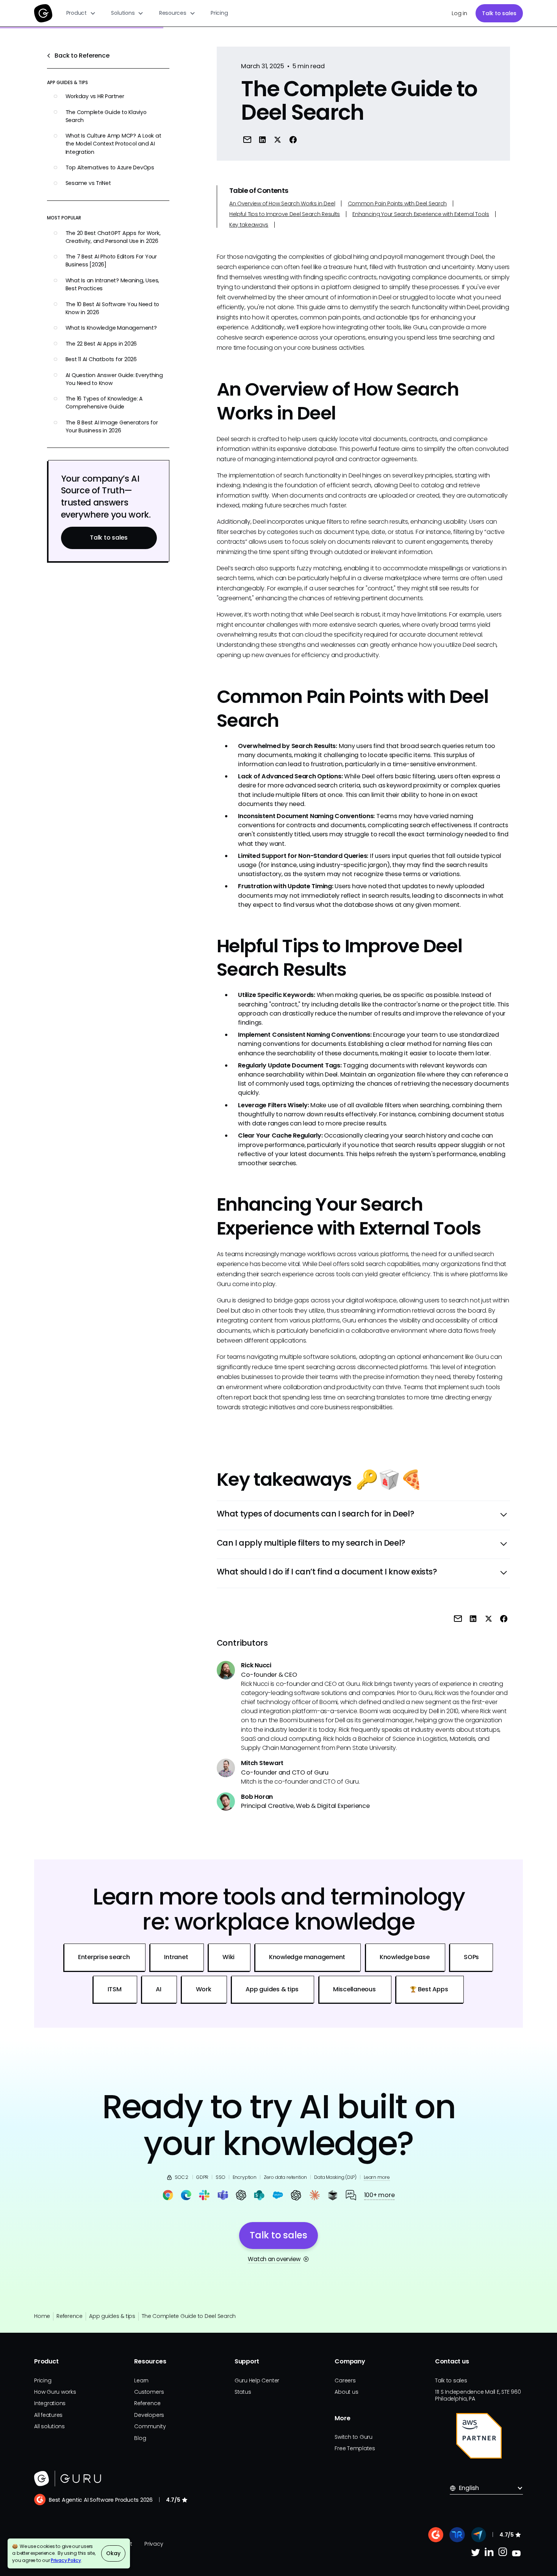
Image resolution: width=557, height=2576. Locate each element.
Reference (70, 2316)
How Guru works (55, 2392)
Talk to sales (499, 13)
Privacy (154, 2544)
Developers (149, 2415)
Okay (113, 2553)
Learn (141, 2380)
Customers (149, 2392)
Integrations (50, 2403)
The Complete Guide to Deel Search (189, 2316)
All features (48, 2415)
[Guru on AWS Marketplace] (479, 2436)
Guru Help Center (257, 2380)
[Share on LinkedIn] (263, 139)
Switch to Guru (354, 2437)
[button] (81, 13)
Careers (345, 2380)
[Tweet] (278, 139)
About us (346, 2392)
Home (42, 2316)
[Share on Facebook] (293, 139)
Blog (140, 2438)
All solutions (49, 2426)
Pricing (219, 13)
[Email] (247, 139)
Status (243, 2392)
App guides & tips (112, 2316)
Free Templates (355, 2448)
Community (150, 2426)
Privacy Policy (66, 2560)
